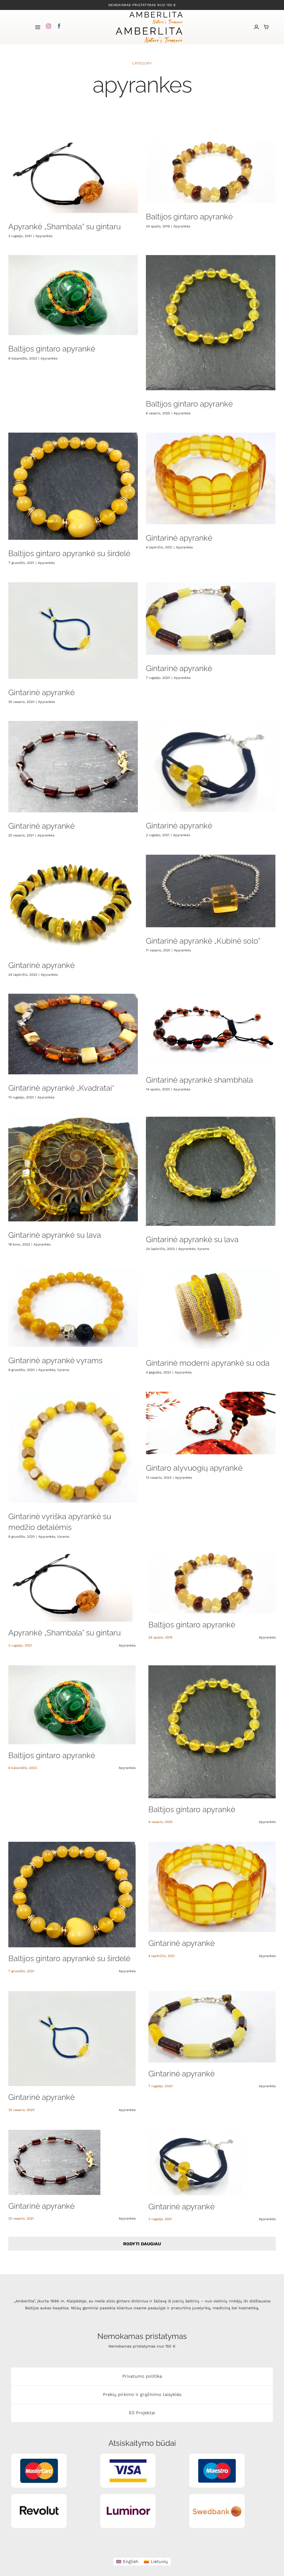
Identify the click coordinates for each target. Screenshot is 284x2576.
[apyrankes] (73, 177)
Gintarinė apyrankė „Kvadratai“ (61, 1088)
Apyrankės (44, 236)
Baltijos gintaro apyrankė (189, 217)
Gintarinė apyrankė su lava (55, 1235)
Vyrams (203, 1249)
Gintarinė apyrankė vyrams (55, 1361)
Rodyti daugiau (142, 2244)
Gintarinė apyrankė (179, 538)
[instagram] (49, 26)
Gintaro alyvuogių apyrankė (194, 1468)
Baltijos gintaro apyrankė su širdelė (69, 554)
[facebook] (59, 26)
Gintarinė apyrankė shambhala (199, 1080)
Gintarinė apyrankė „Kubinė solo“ (203, 941)
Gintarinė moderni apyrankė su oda (208, 1363)
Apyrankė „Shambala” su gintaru (64, 227)
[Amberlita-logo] (156, 12)
